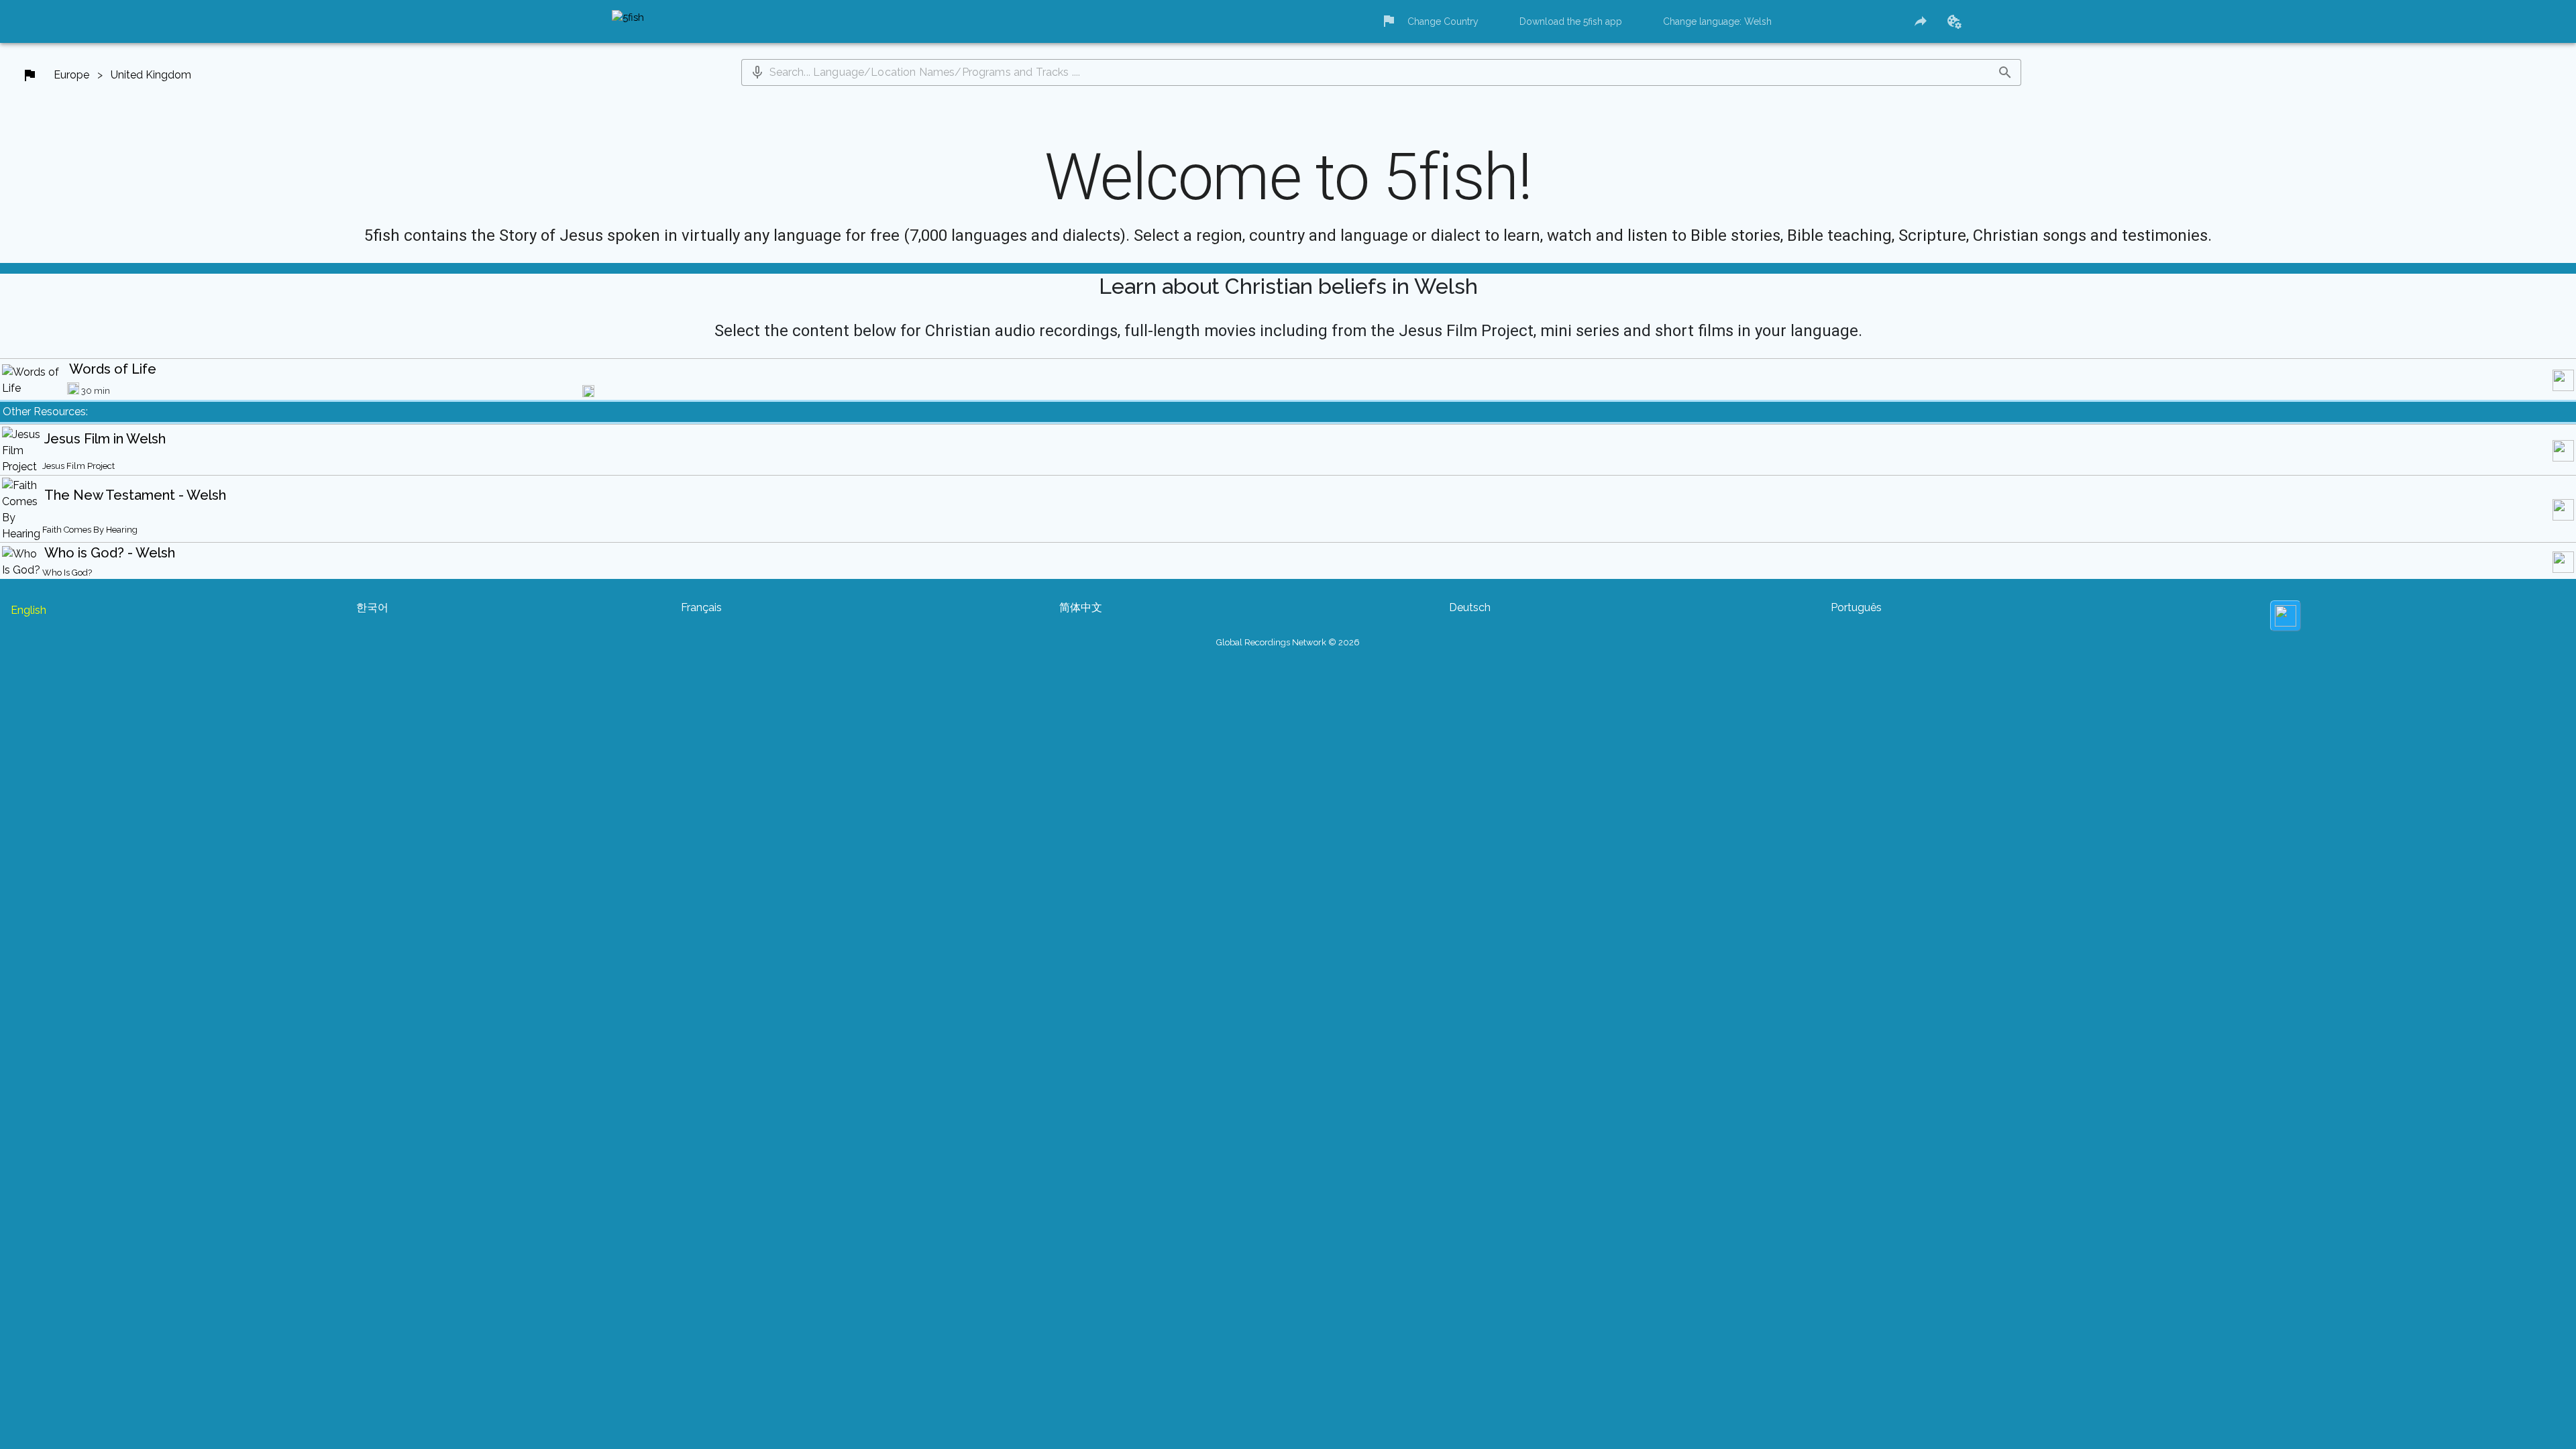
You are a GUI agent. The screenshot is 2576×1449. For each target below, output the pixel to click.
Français (701, 607)
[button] (757, 72)
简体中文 (1081, 607)
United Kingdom (151, 75)
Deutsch (1470, 607)
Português (1856, 607)
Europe (71, 75)
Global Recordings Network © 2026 (1288, 642)
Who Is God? (67, 573)
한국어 (372, 607)
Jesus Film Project (78, 466)
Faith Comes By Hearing (90, 530)
